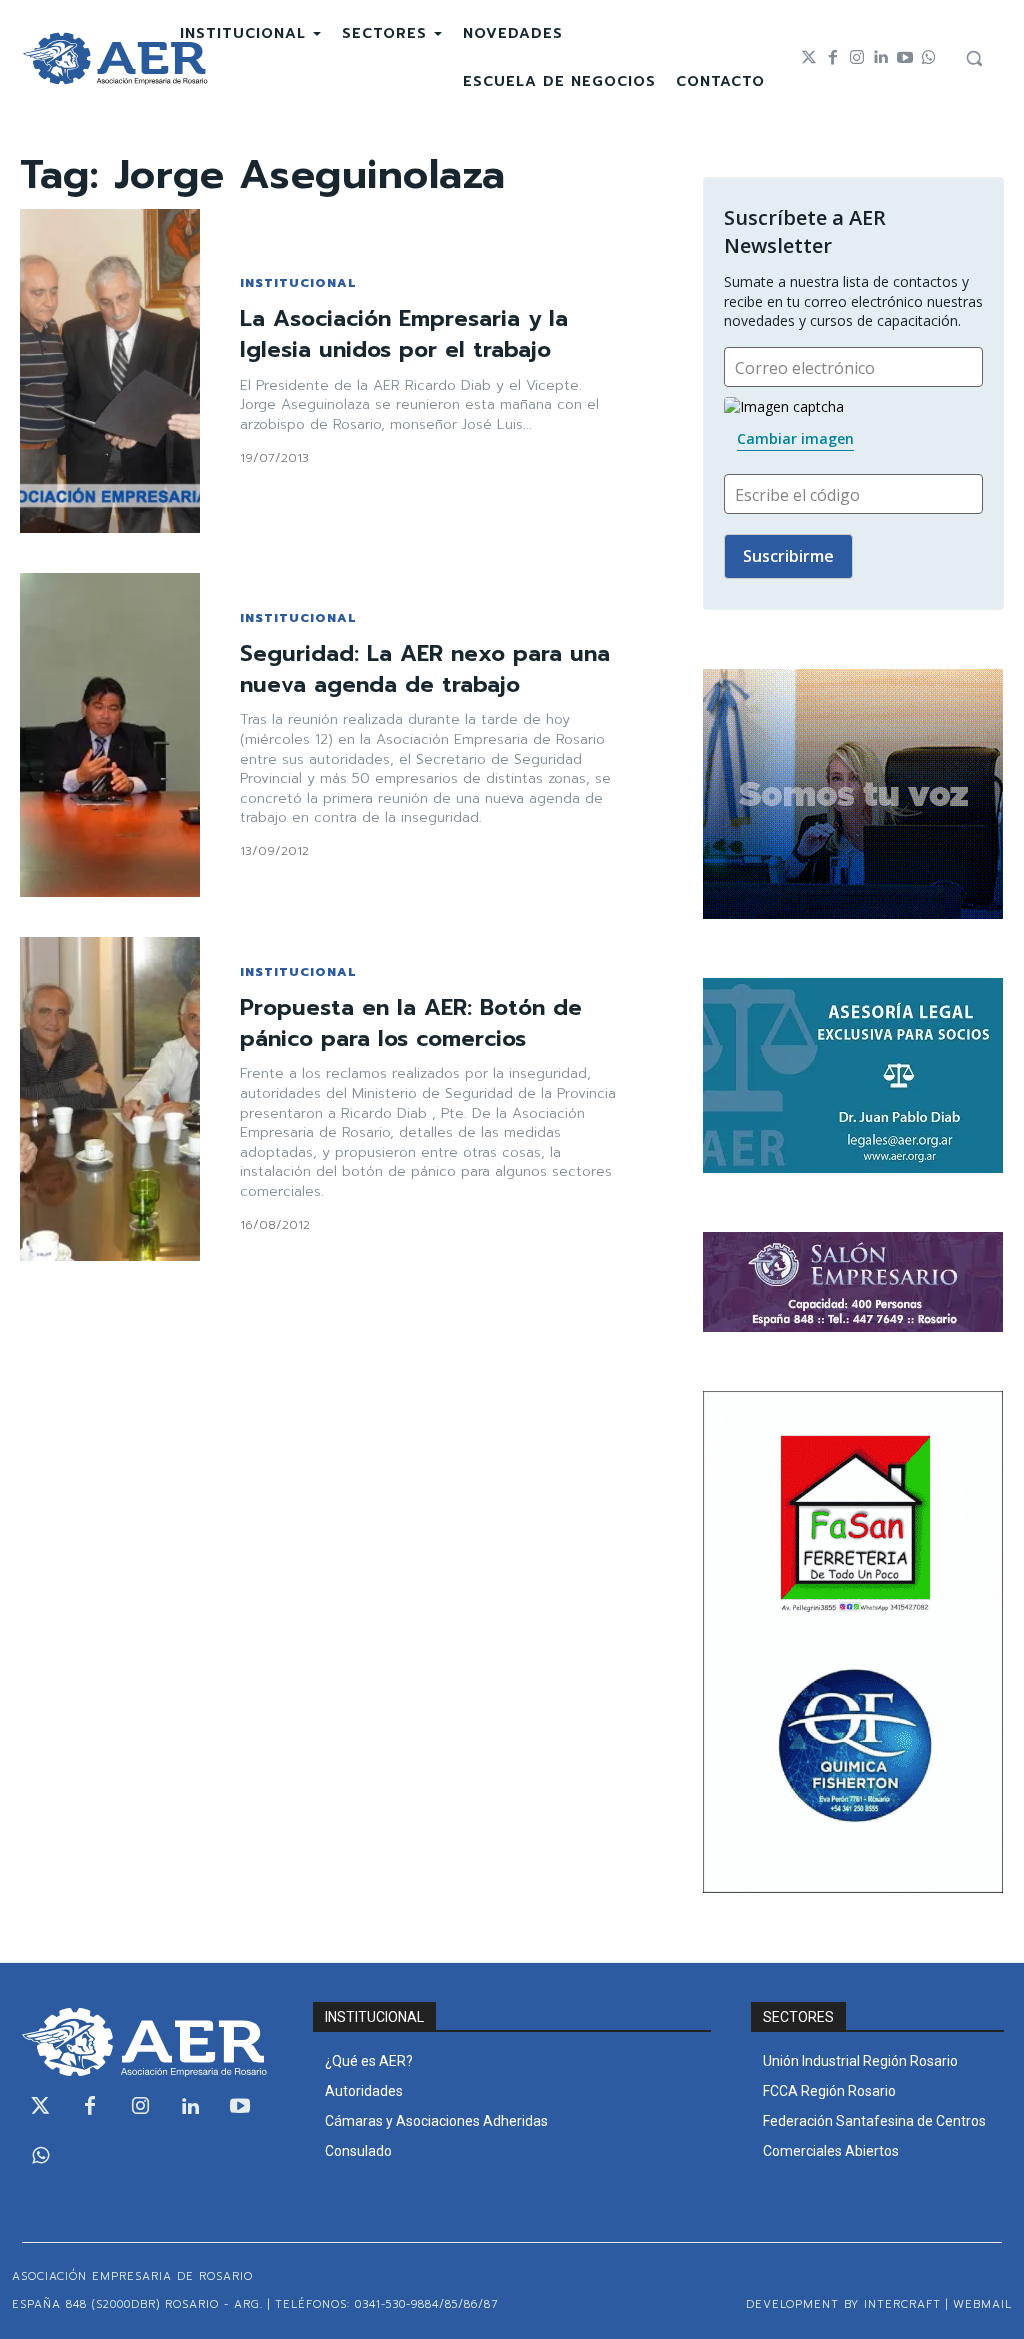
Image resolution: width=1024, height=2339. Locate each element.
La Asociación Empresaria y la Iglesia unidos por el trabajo (404, 334)
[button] (974, 58)
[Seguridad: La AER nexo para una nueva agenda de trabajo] (110, 735)
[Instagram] (857, 58)
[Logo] (115, 58)
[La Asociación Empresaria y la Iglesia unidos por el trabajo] (110, 371)
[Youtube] (905, 58)
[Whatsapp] (929, 58)
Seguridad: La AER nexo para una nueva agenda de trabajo (425, 669)
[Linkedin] (881, 58)
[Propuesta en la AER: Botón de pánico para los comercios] (110, 1099)
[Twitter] (809, 58)
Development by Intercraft (843, 2304)
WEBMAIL (982, 2304)
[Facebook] (833, 58)
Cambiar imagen (795, 438)
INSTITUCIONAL (298, 283)
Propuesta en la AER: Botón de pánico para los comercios (411, 1023)
